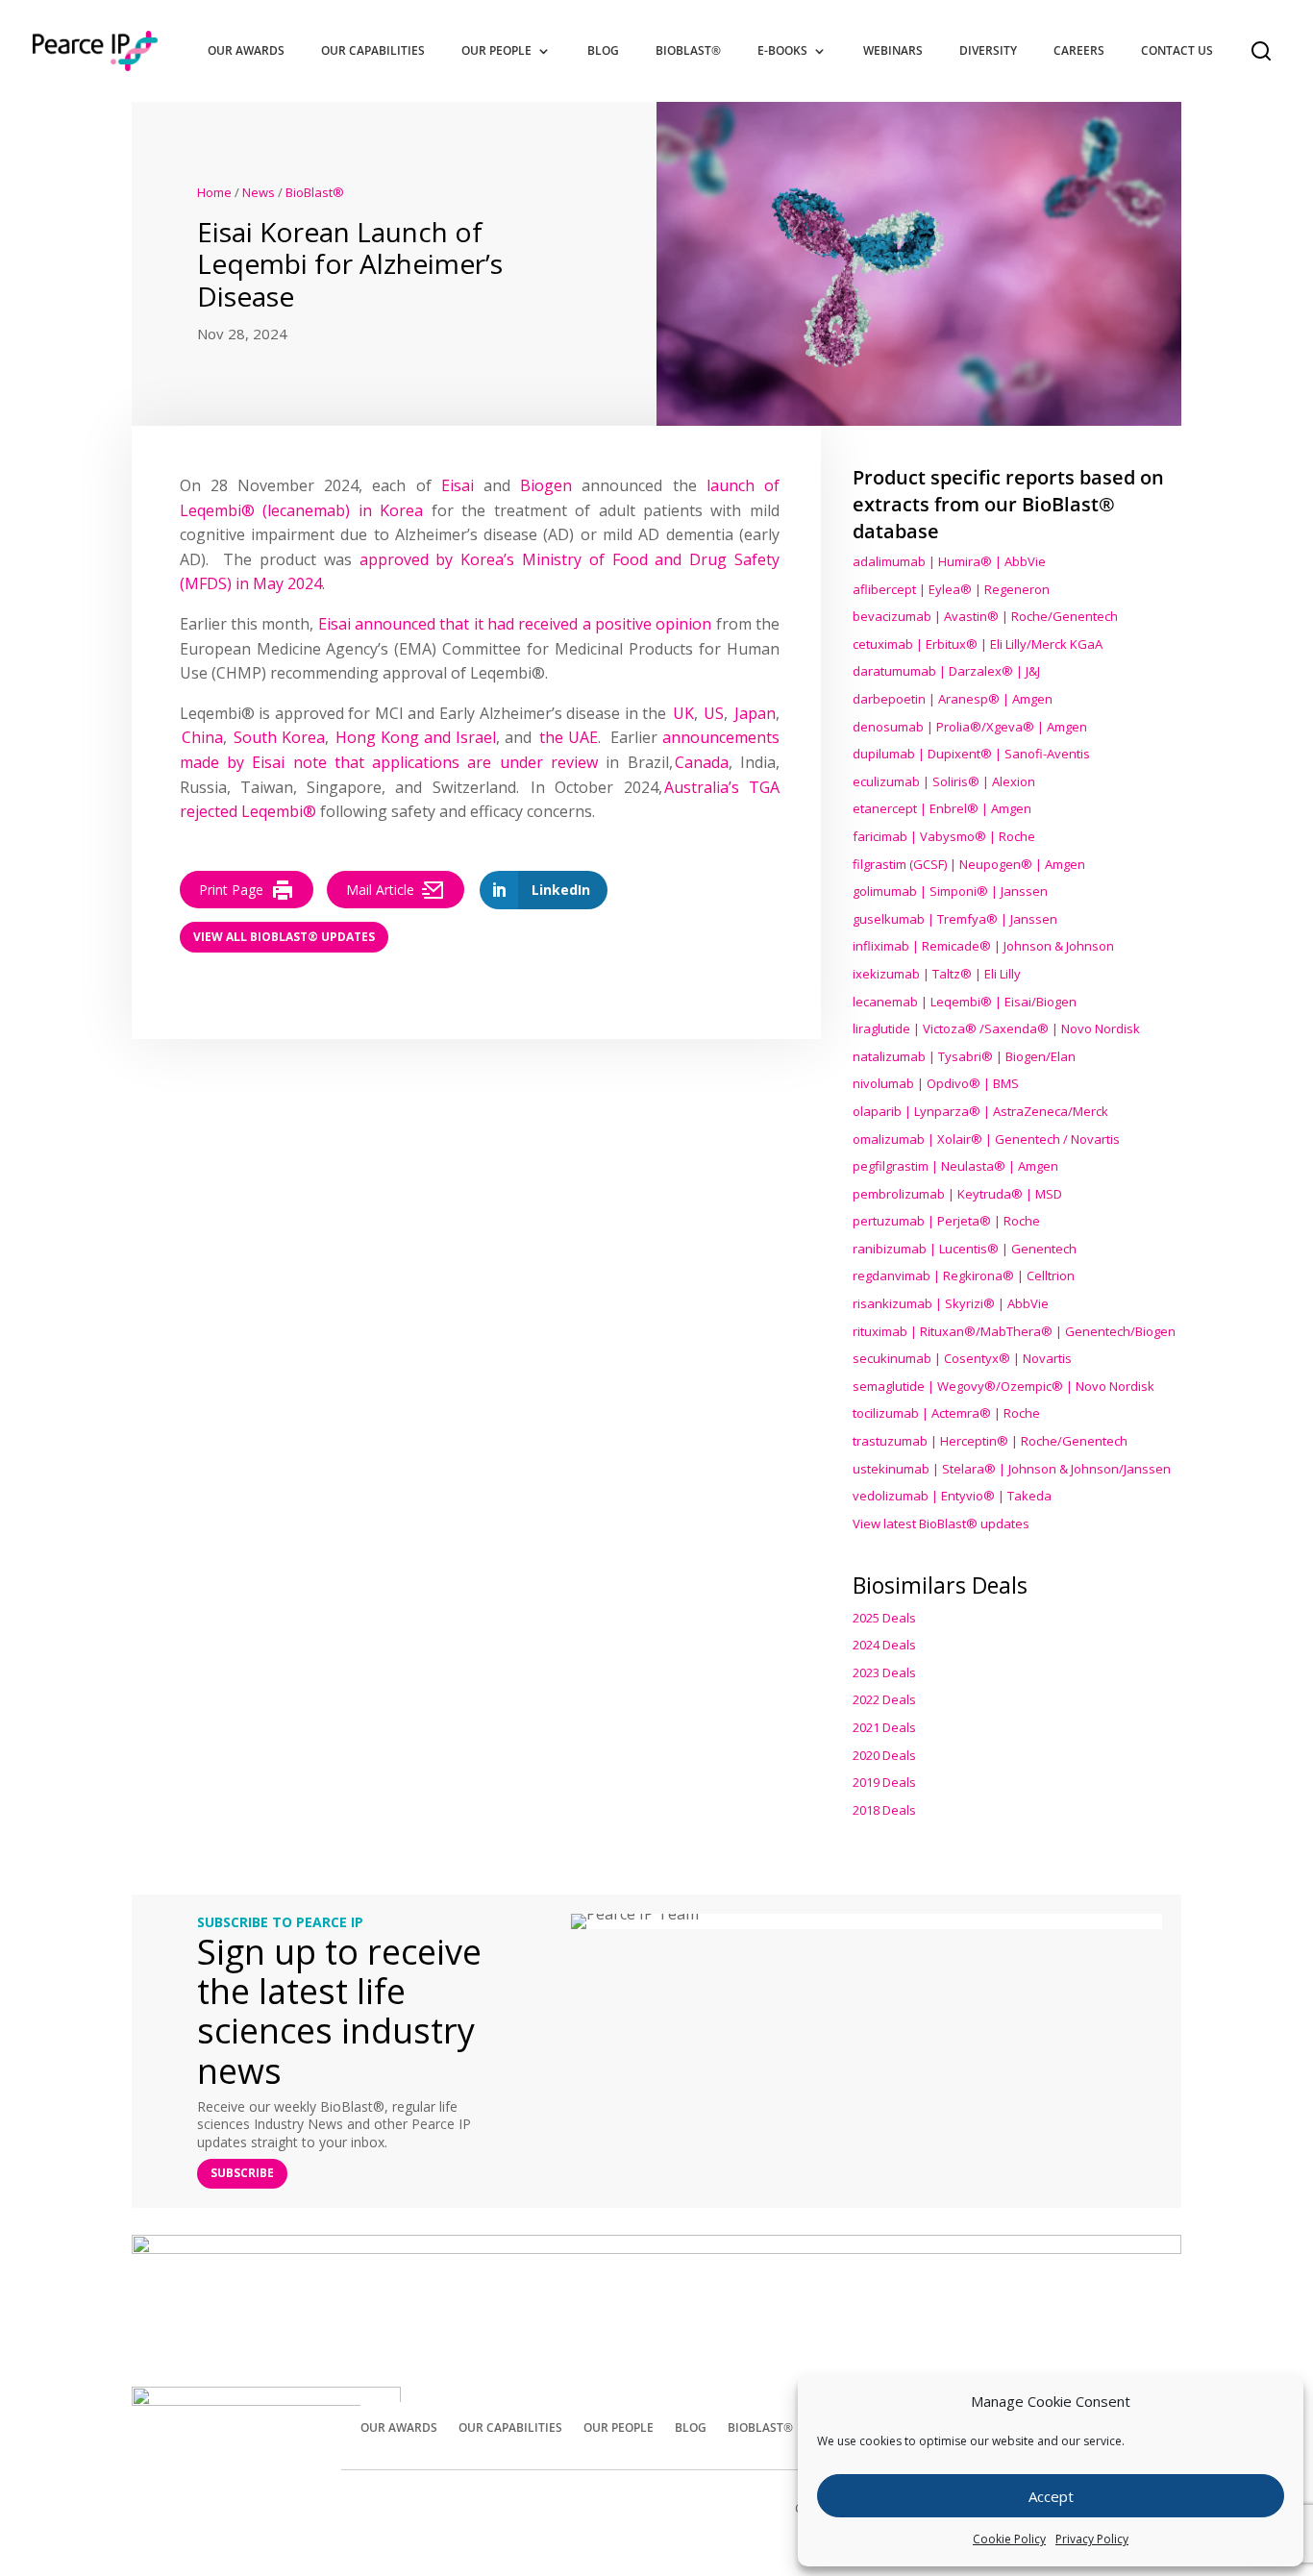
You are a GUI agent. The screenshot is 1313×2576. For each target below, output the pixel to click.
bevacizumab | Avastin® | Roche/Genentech (985, 616)
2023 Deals (884, 1672)
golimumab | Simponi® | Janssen (950, 891)
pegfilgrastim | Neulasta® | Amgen (955, 1166)
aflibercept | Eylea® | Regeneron (951, 589)
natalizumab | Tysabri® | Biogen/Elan (964, 1056)
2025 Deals (884, 1618)
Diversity (988, 50)
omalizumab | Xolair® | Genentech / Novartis (986, 1139)
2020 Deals (884, 1755)
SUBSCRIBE (242, 2173)
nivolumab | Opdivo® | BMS (936, 1083)
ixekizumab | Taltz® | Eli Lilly (937, 974)
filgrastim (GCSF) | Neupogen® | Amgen (969, 864)
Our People (496, 50)
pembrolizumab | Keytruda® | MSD (957, 1194)
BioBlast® (688, 50)
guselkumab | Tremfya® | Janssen (955, 919)
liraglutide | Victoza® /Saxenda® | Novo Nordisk (996, 1028)
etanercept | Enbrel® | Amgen (942, 808)
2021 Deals (884, 1727)
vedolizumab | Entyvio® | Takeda (952, 1496)
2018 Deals (884, 1810)
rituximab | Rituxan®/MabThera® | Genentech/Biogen (1014, 1331)
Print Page (231, 890)
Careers (1079, 50)
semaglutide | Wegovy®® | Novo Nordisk (1003, 1386)
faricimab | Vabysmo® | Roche (944, 836)
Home (214, 192)
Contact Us (1177, 50)
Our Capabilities (373, 50)
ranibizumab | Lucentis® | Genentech (965, 1249)
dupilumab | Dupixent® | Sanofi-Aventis (971, 754)
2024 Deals (884, 1645)
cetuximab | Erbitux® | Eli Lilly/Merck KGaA (978, 644)
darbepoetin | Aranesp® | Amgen (953, 699)
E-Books (782, 50)
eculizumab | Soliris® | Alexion (944, 781)
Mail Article (380, 890)
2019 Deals (884, 1782)
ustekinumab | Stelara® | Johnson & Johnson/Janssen (1012, 1469)
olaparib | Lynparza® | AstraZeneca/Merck (980, 1111)
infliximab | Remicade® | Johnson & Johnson (983, 946)
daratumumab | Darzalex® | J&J (946, 671)
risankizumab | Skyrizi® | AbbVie (951, 1303)
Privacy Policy (1092, 2539)
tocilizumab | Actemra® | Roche (946, 1413)
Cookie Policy (1009, 2539)
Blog (603, 50)
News (259, 192)
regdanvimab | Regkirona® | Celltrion (964, 1276)
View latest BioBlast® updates (941, 1523)
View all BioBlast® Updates (284, 937)
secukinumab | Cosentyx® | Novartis (962, 1358)
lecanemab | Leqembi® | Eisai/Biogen (965, 1002)
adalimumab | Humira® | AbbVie (949, 561)
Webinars (893, 50)
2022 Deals (884, 1699)
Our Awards (246, 50)
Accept (1051, 2496)
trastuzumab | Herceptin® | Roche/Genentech (990, 1441)
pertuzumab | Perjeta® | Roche (946, 1221)
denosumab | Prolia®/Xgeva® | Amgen (970, 727)
